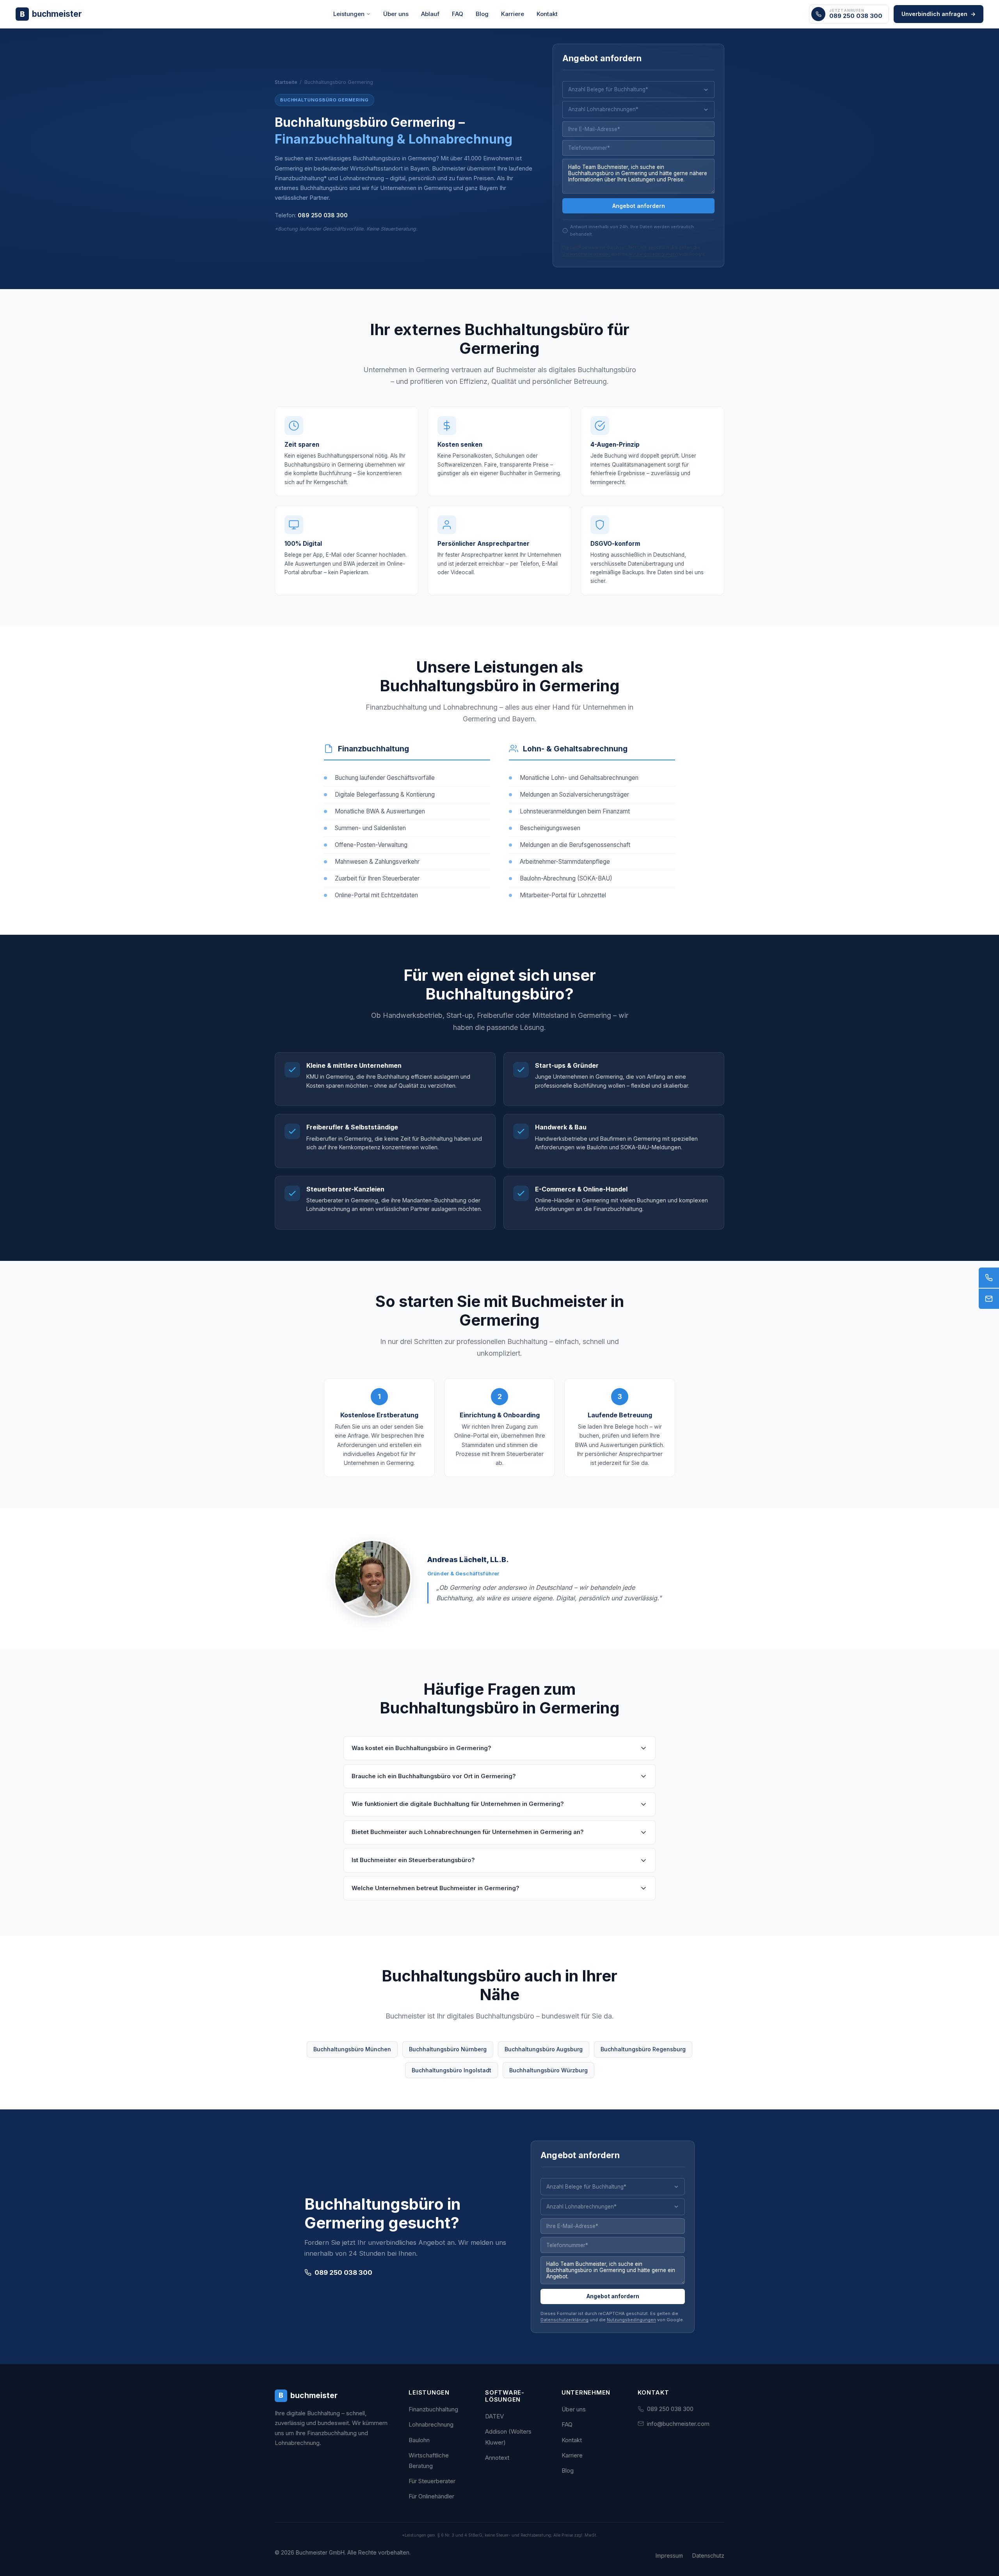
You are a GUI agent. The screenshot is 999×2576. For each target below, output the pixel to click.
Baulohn (419, 2440)
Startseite (286, 82)
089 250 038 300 (323, 215)
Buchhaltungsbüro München (352, 2049)
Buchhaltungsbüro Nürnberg (448, 2049)
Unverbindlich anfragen (939, 14)
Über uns (396, 14)
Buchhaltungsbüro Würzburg (548, 2070)
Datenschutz (708, 2556)
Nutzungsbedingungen (653, 254)
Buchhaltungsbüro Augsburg (544, 2049)
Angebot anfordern (639, 206)
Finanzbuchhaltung (373, 749)
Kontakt (547, 14)
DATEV (494, 2416)
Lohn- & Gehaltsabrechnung (575, 749)
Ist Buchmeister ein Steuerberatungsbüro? (413, 1860)
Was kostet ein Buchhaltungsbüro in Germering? (421, 1748)
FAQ (458, 14)
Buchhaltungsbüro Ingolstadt (452, 2070)
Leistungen (349, 14)
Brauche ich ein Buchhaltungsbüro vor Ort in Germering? (434, 1776)
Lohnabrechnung (431, 2424)
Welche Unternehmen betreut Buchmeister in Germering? (436, 1888)
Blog (482, 14)
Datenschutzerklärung (586, 254)
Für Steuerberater (432, 2481)
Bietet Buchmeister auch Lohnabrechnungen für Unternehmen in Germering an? (468, 1832)
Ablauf (430, 14)
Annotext (497, 2458)
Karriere (513, 14)
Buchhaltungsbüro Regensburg (643, 2049)
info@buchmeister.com (678, 2424)
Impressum (669, 2556)
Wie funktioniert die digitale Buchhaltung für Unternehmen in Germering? (458, 1804)
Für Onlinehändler (431, 2496)
